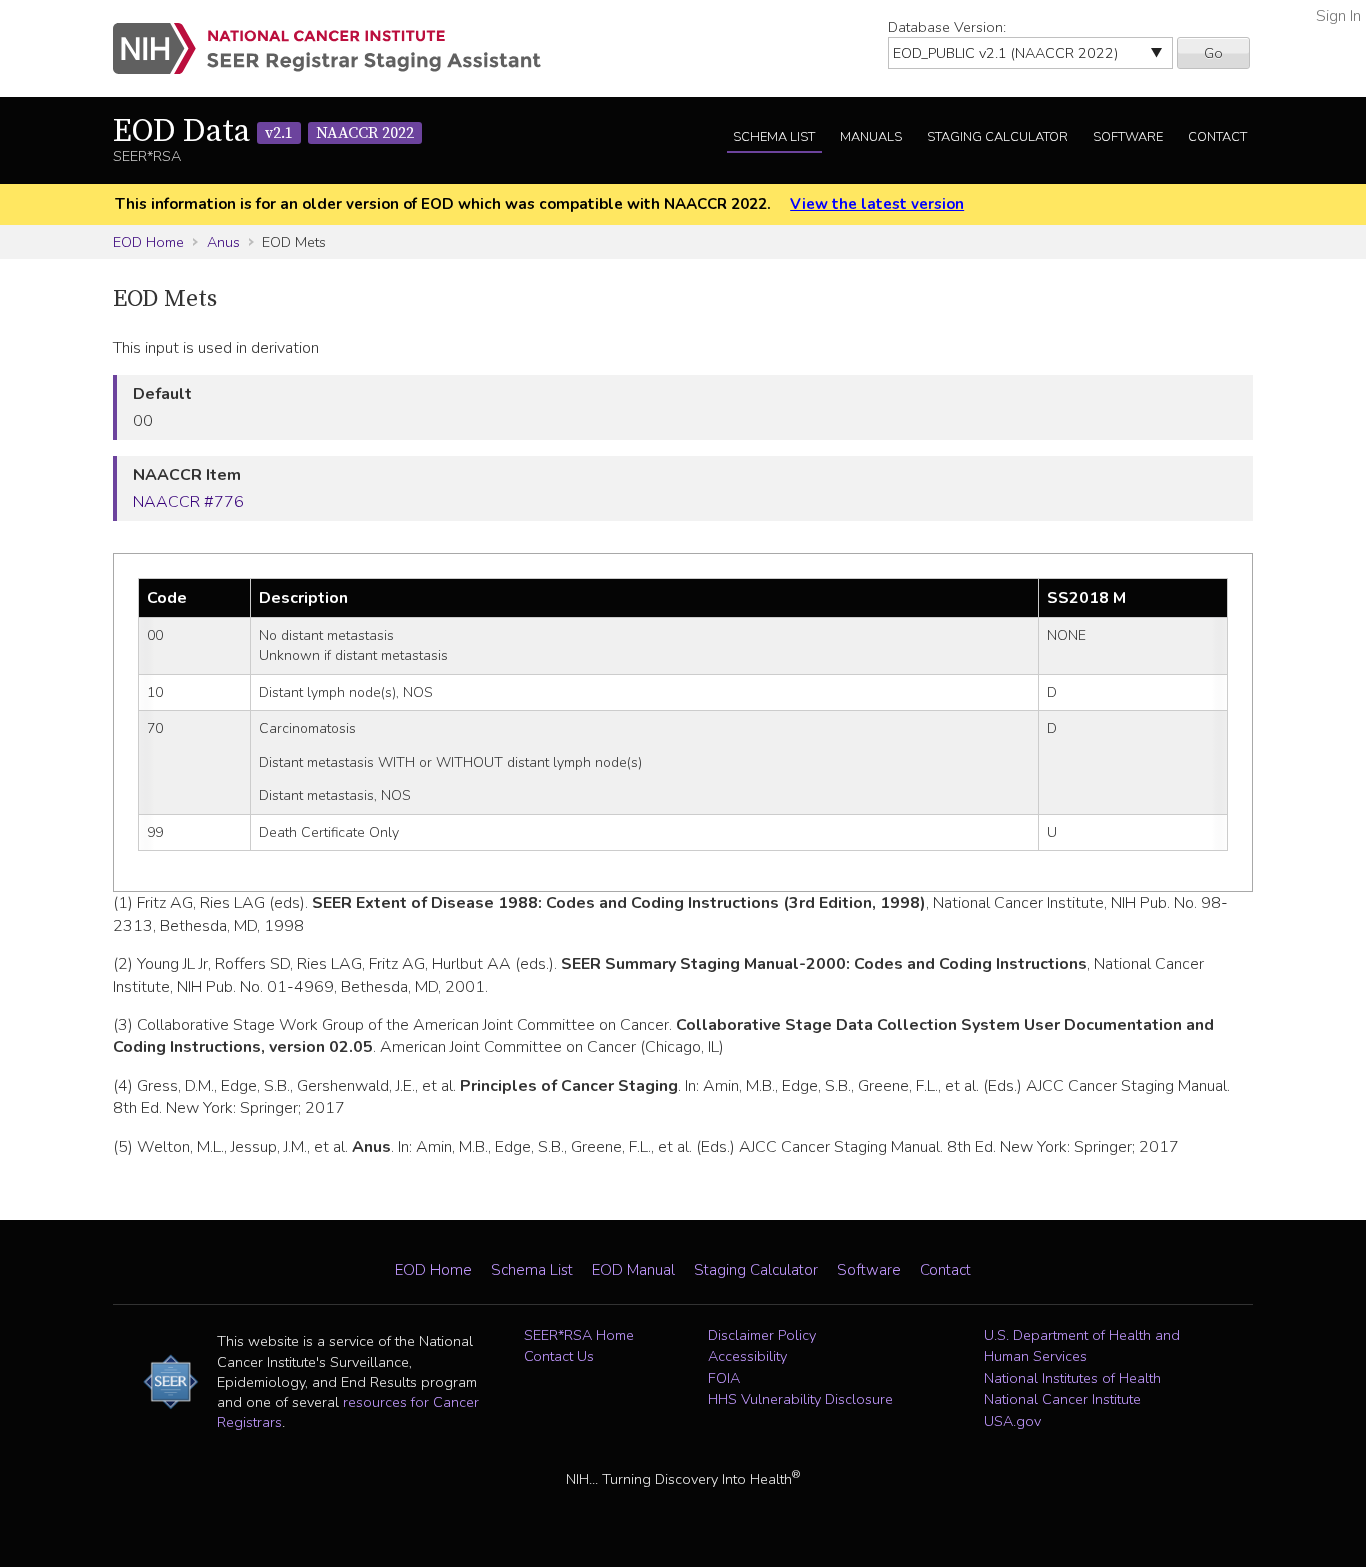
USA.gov (1012, 1421)
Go (1213, 53)
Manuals (871, 137)
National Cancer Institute (1062, 1399)
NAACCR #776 (188, 502)
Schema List (774, 137)
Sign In (1338, 16)
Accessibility (747, 1356)
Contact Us (559, 1356)
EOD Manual (633, 1270)
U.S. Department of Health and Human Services (1082, 1346)
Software (1128, 137)
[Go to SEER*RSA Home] (338, 48)
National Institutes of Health (1072, 1378)
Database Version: (947, 27)
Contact (1217, 137)
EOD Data (263, 132)
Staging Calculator (997, 137)
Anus (223, 242)
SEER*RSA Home (579, 1335)
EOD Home (148, 242)
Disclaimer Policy (762, 1335)
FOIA (724, 1378)
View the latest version (877, 204)
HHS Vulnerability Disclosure (800, 1399)
